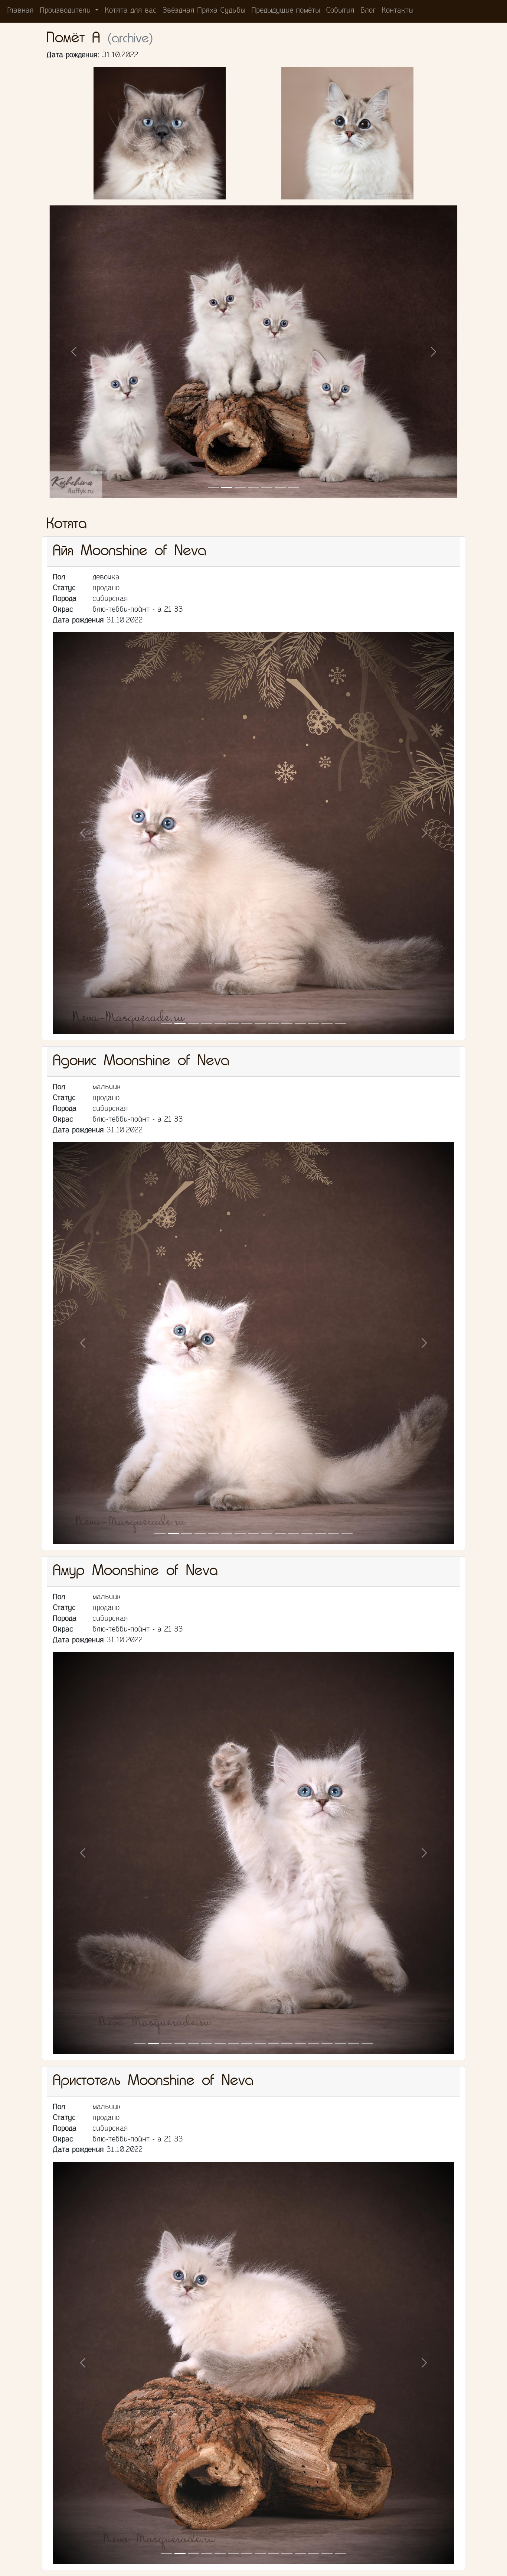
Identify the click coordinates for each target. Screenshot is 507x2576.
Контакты (398, 11)
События (340, 11)
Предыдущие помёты (286, 11)
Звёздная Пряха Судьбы (204, 11)
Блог (368, 11)
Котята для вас (131, 11)
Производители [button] (66, 11)
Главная (21, 11)
